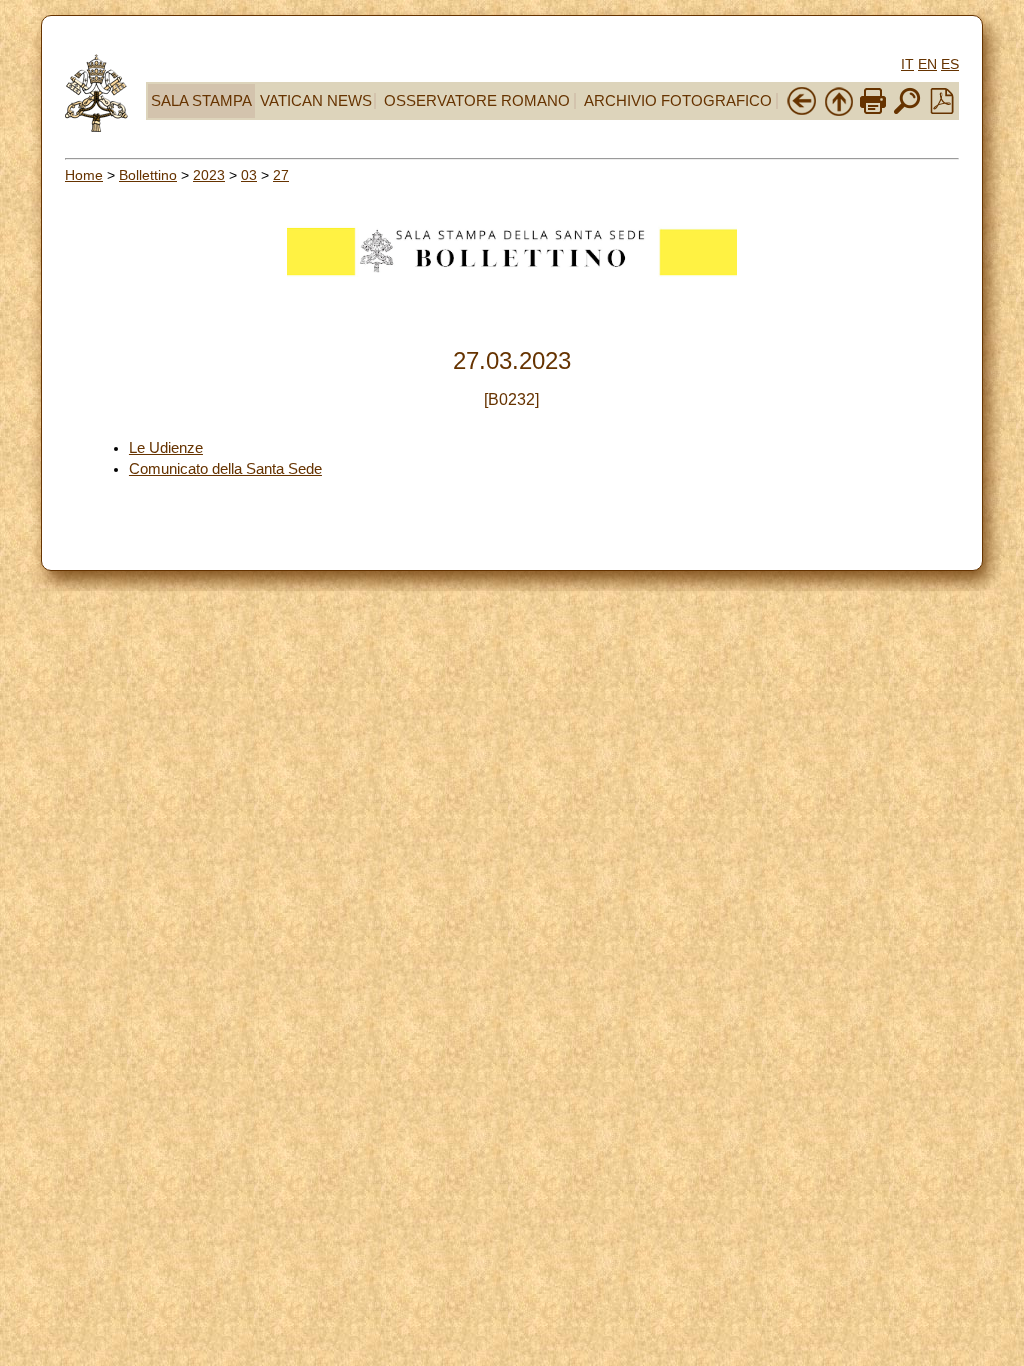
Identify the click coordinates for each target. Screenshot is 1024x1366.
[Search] (907, 112)
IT (907, 64)
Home (84, 175)
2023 (209, 175)
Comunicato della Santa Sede (225, 469)
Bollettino (148, 175)
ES (950, 64)
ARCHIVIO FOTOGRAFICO (678, 101)
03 (249, 175)
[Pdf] (942, 109)
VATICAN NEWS (316, 101)
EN (927, 64)
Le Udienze (166, 448)
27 (281, 175)
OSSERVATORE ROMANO (477, 101)
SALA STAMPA (201, 101)
